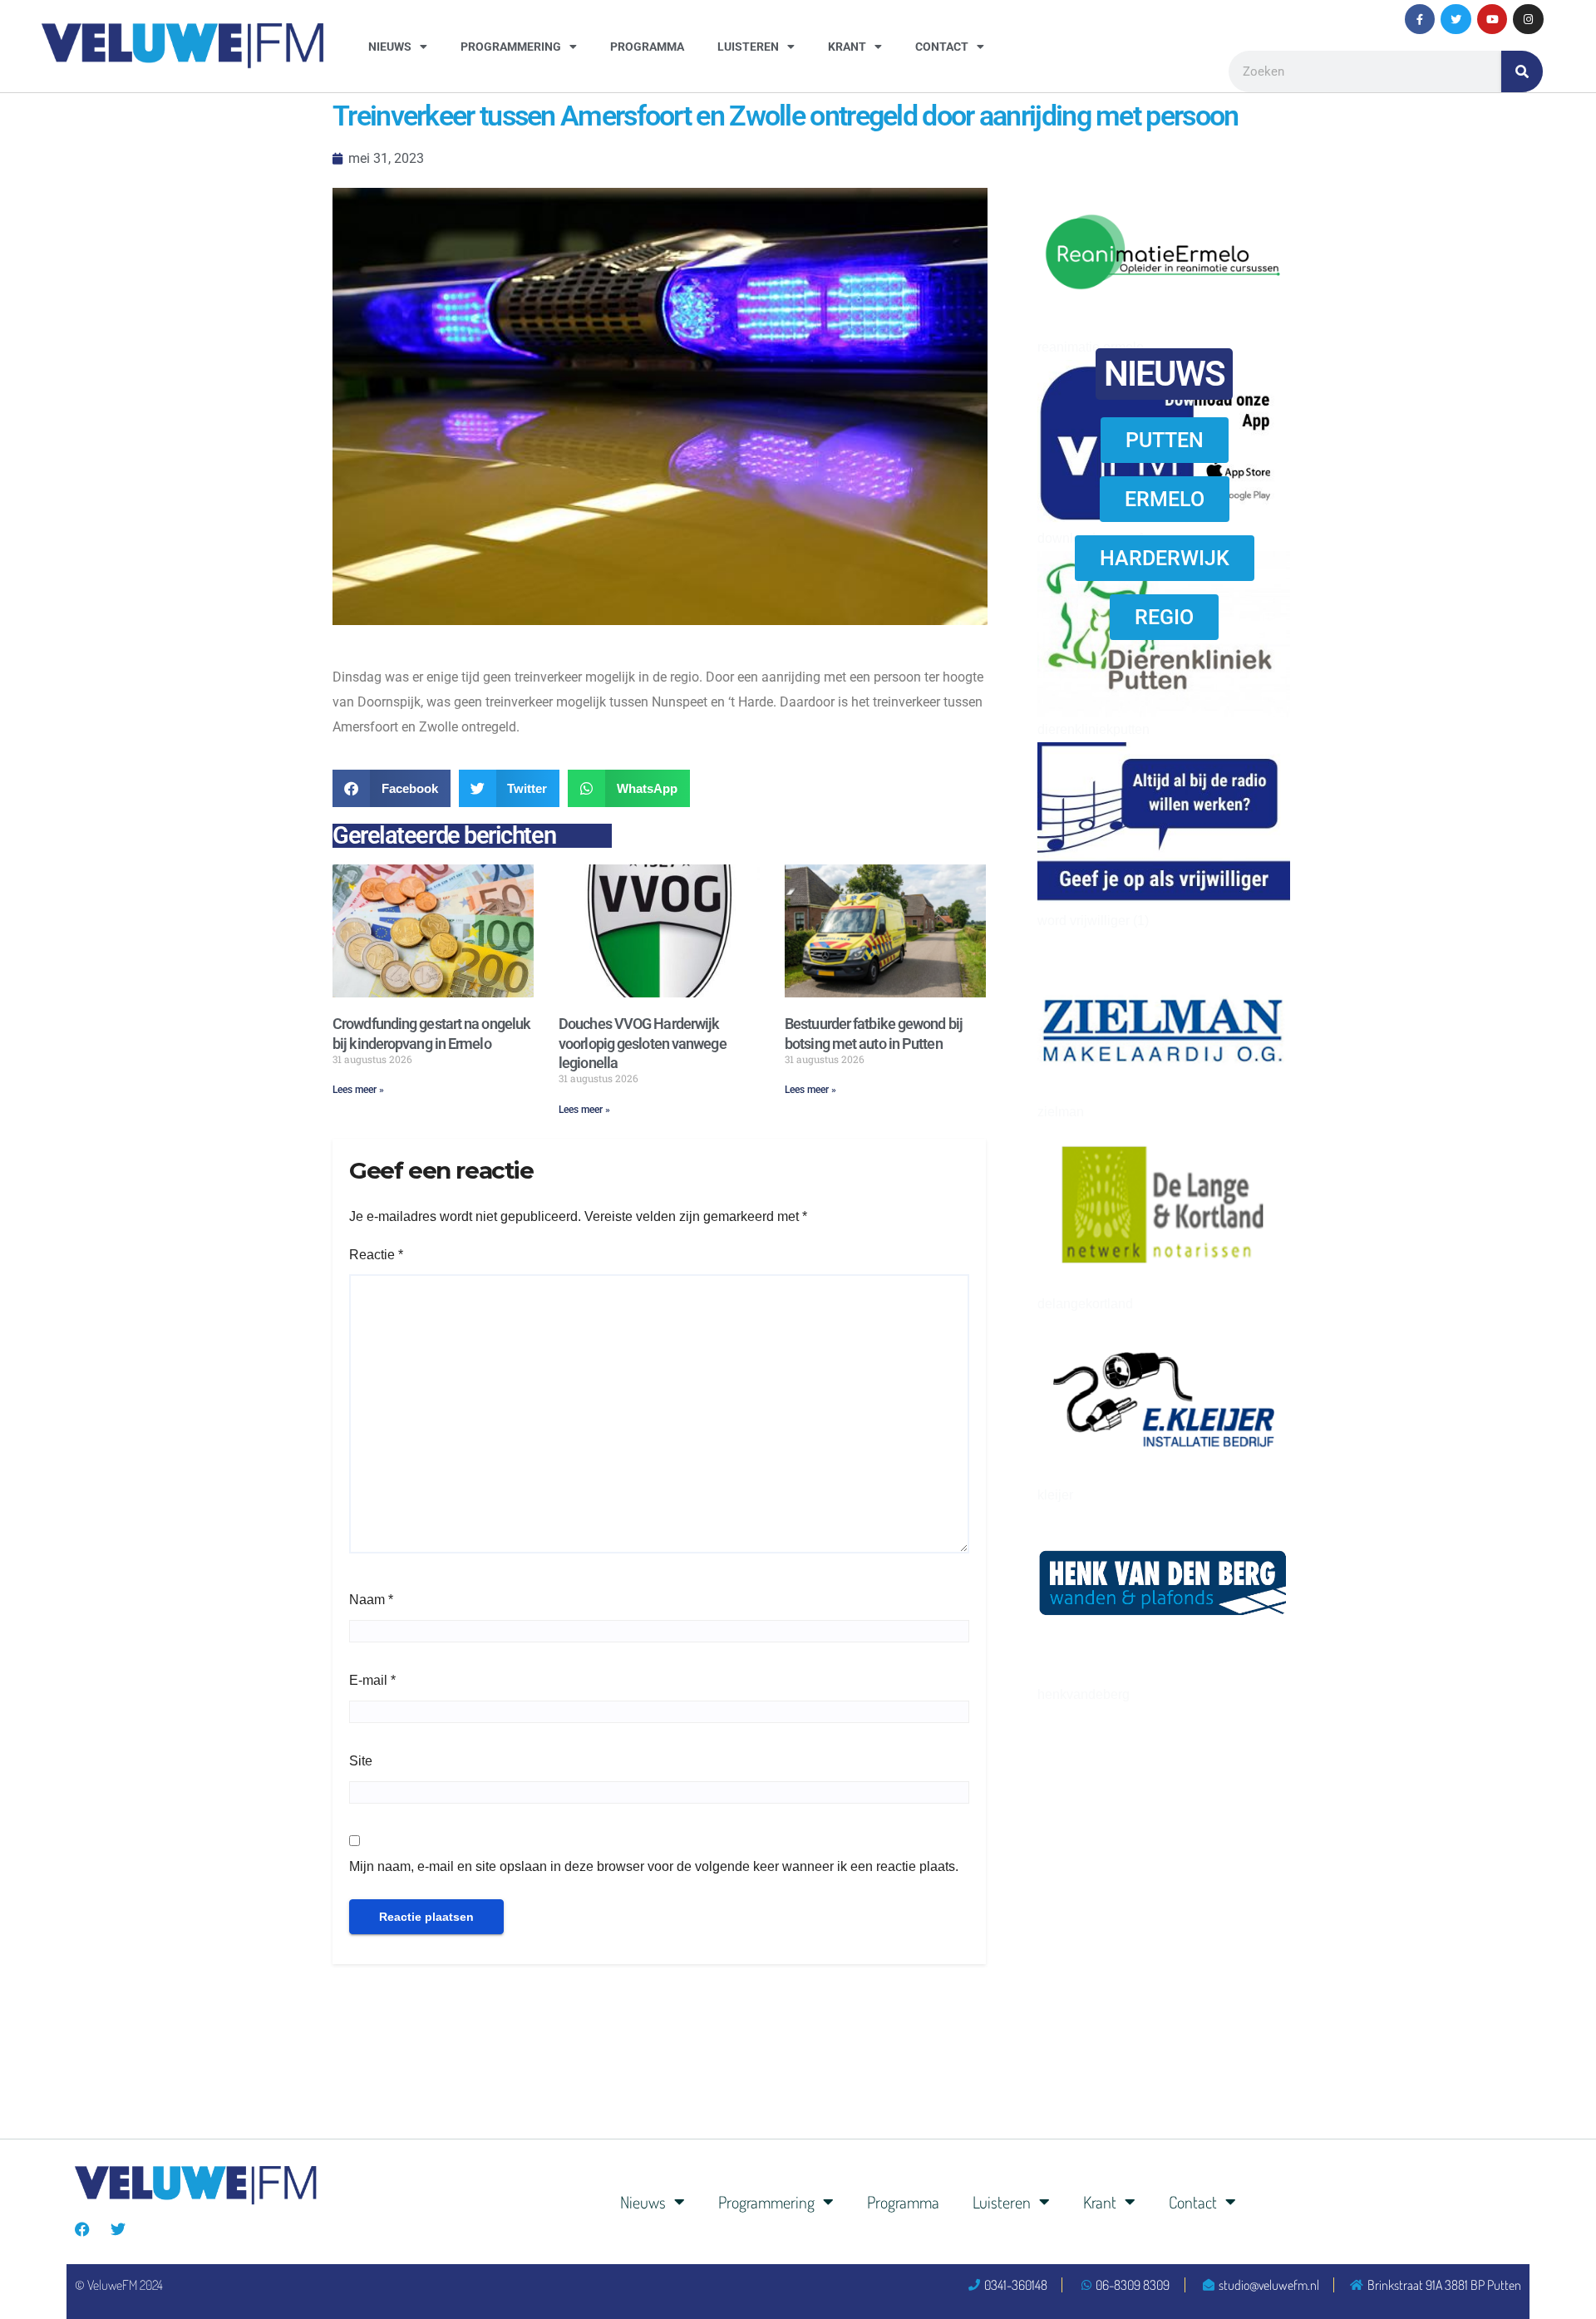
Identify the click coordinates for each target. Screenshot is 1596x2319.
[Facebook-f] (1420, 19)
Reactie (376, 1255)
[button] (392, 788)
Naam (371, 1600)
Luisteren (748, 47)
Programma (647, 47)
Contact (942, 47)
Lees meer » (358, 1090)
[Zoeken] (1522, 71)
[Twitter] (1456, 19)
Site (361, 1761)
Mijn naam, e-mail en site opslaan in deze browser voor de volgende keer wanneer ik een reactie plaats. (654, 1866)
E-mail (372, 1680)
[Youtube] (1492, 19)
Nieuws (390, 47)
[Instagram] (1528, 19)
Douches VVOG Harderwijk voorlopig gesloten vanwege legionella (643, 1043)
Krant (847, 47)
